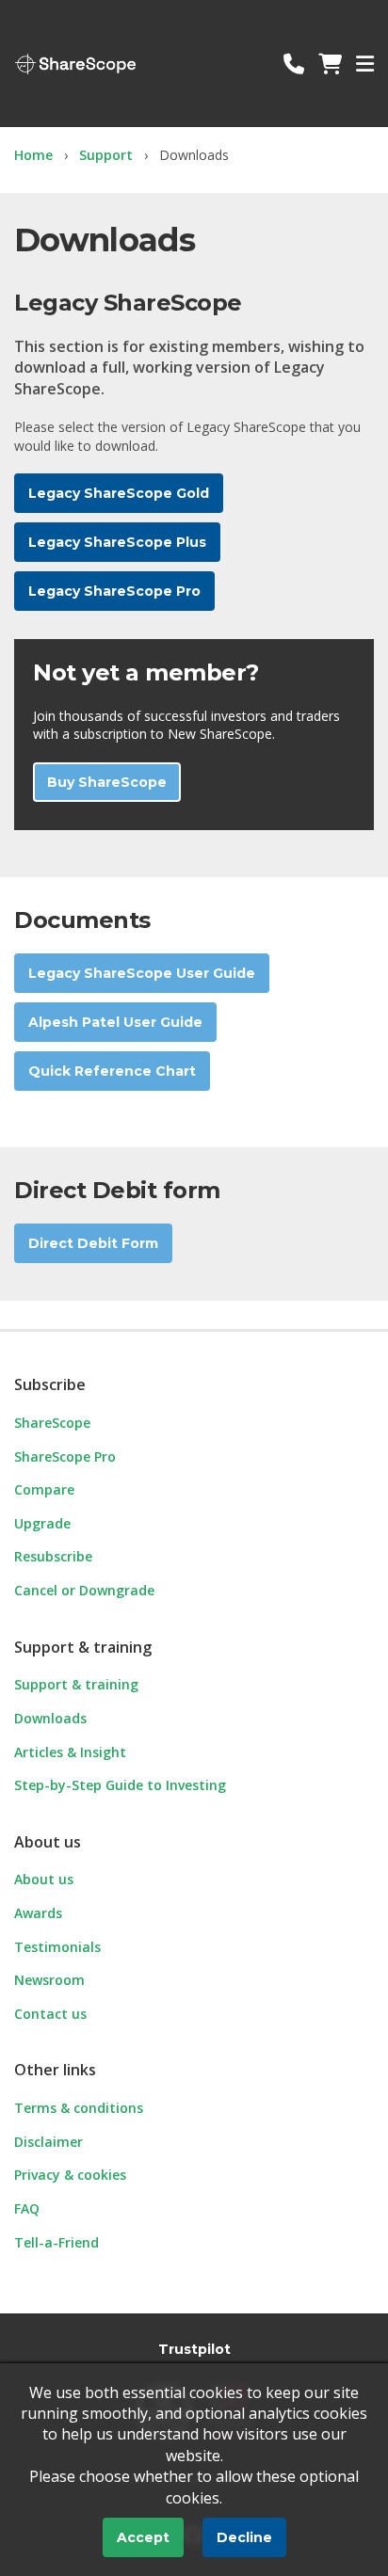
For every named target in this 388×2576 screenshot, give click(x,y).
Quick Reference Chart (112, 1071)
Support (106, 155)
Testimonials (57, 1947)
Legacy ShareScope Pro (114, 591)
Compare (44, 1489)
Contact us (294, 64)
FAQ (27, 2208)
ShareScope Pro (65, 1456)
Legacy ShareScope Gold (119, 493)
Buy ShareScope (107, 782)
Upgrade (42, 1523)
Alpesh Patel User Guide (115, 1022)
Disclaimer (48, 2142)
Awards (38, 1913)
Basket (330, 64)
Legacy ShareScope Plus (117, 542)
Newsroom (49, 1980)
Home (33, 155)
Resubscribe (53, 1556)
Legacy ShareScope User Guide (142, 973)
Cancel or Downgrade (84, 1590)
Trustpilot (194, 2349)
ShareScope (75, 64)
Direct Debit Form (93, 1243)
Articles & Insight (70, 1752)
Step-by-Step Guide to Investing (120, 1785)
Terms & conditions (79, 2108)
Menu (365, 64)
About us (44, 1879)
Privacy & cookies (70, 2175)
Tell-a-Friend (57, 2242)
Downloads (50, 1718)
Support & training (76, 1684)
